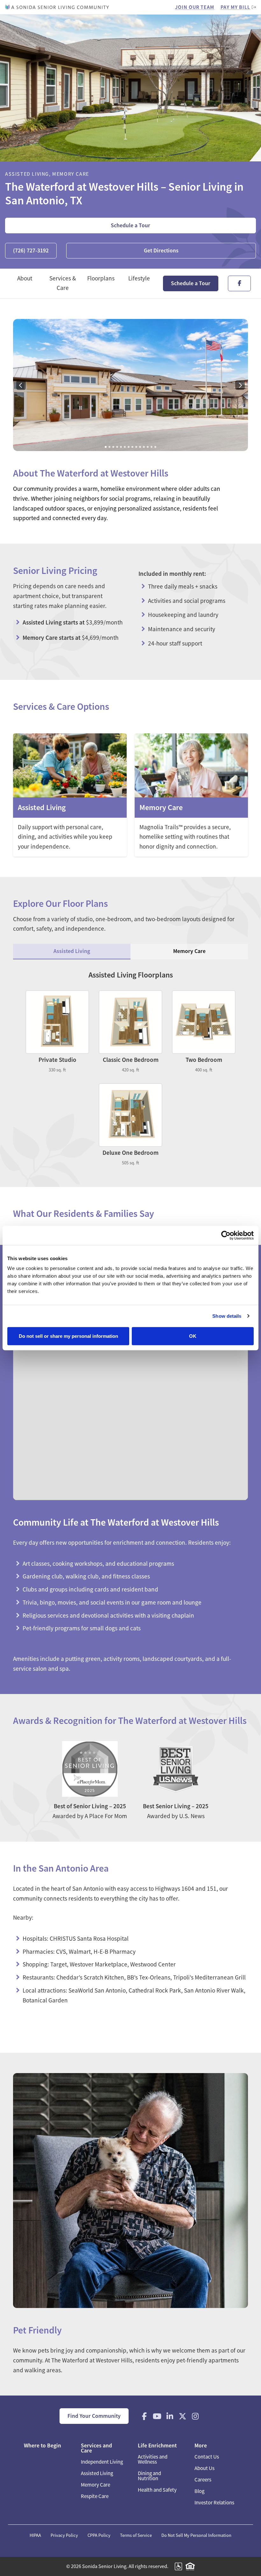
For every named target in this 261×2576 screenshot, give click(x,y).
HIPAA (35, 2535)
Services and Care (96, 2448)
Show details (227, 1316)
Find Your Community (94, 2416)
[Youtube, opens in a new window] (157, 2416)
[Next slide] (240, 385)
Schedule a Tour (130, 225)
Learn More (70, 795)
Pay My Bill (235, 7)
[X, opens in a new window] (183, 2416)
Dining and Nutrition (149, 2476)
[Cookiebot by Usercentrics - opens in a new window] (226, 1235)
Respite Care (95, 2496)
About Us (205, 2468)
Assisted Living (97, 2473)
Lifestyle (139, 278)
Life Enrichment (157, 2445)
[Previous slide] (21, 385)
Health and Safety (157, 2490)
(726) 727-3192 (31, 251)
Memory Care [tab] (189, 951)
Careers (203, 2480)
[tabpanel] (130, 1068)
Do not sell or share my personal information (68, 1336)
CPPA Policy (99, 2535)
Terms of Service (136, 2535)
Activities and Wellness (153, 2459)
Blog (199, 2491)
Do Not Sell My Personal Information (196, 2535)
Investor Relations (214, 2503)
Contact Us (207, 2457)
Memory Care (95, 2485)
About (25, 278)
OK (193, 1336)
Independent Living (102, 2462)
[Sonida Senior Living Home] (57, 7)
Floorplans (101, 278)
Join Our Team (195, 7)
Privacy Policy (64, 2535)
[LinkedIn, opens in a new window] (170, 2416)
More (201, 2445)
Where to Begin (42, 2445)
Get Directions (161, 251)
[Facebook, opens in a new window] (145, 2416)
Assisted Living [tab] (72, 951)
